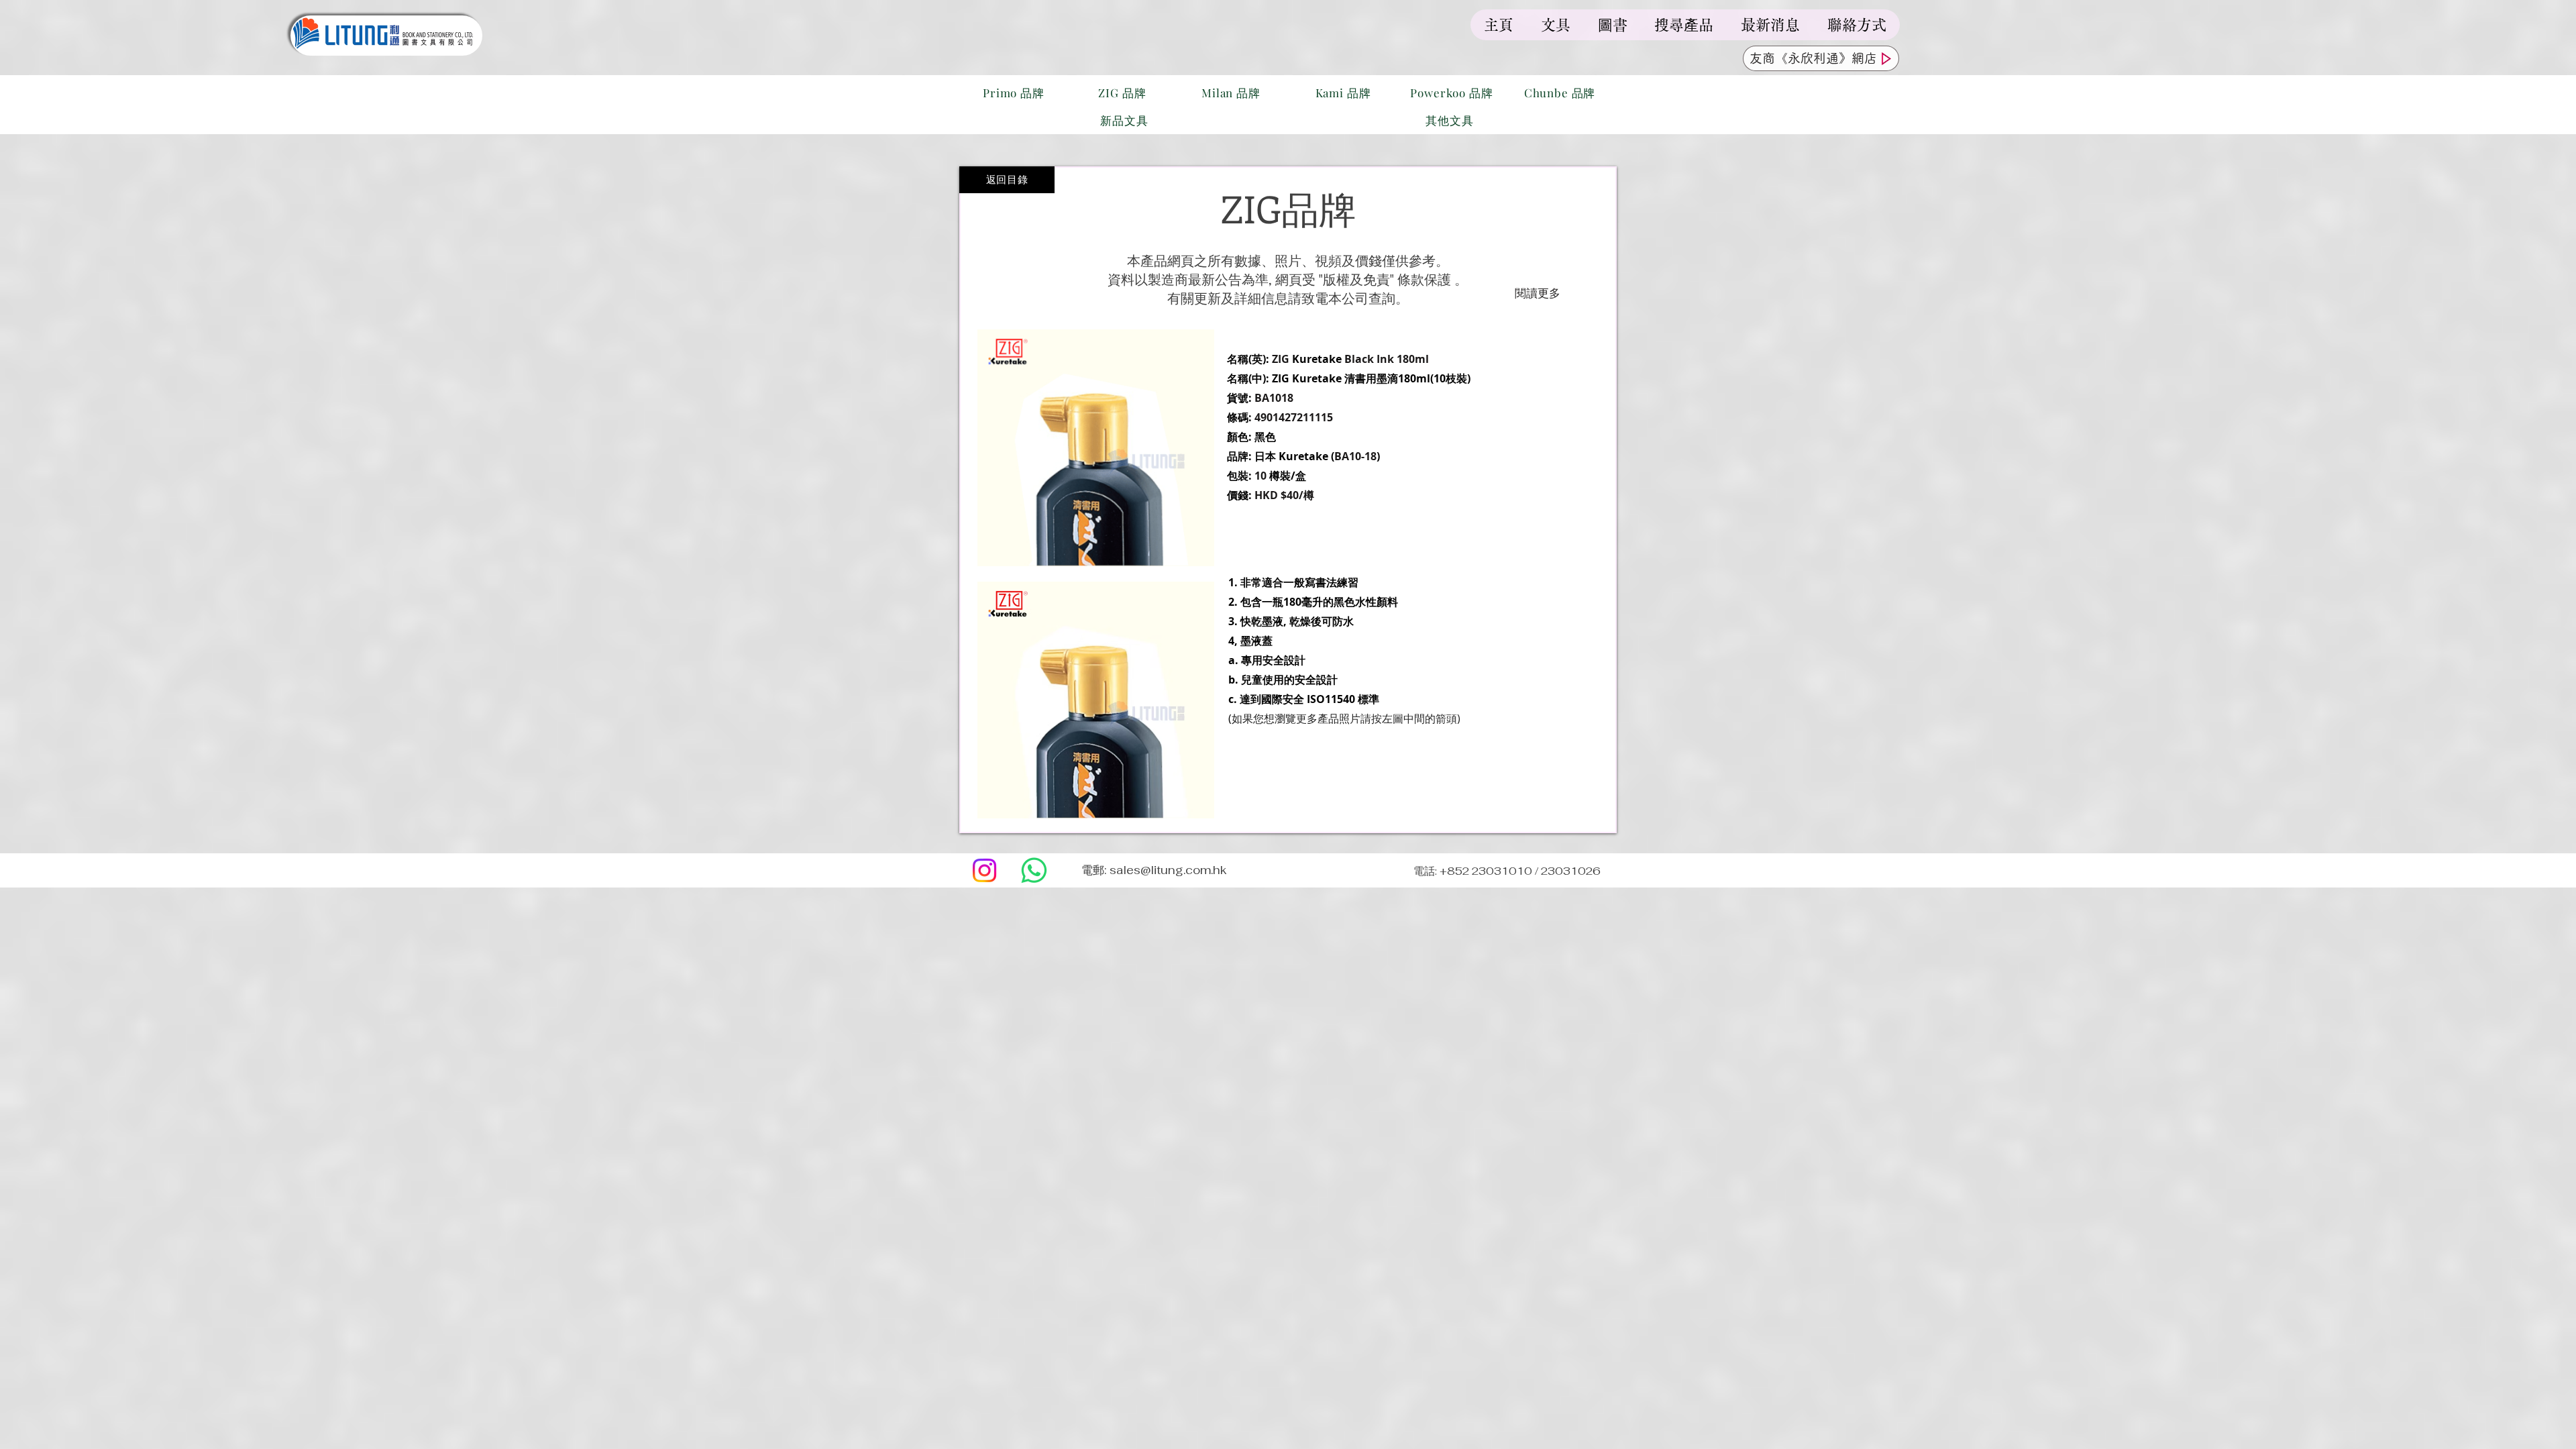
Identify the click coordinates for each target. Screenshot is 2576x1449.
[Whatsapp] (1034, 870)
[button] (1096, 700)
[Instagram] (984, 870)
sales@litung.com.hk (1168, 870)
